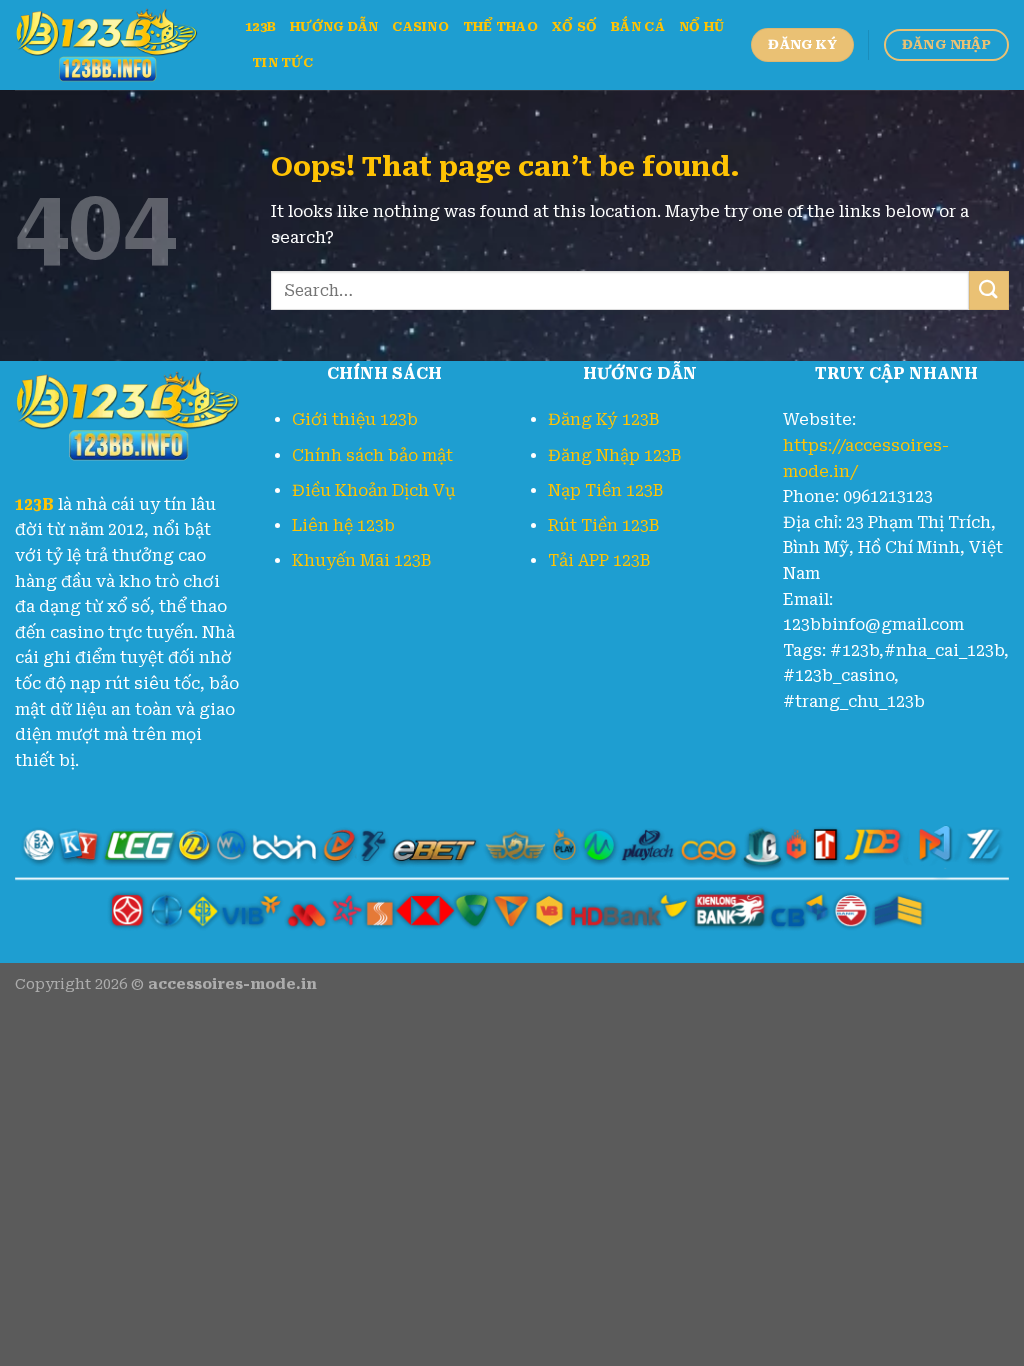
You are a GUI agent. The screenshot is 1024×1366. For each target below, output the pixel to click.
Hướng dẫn (334, 26)
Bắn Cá (638, 26)
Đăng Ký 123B (603, 419)
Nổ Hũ (701, 26)
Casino (420, 26)
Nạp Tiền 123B (605, 490)
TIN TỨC (282, 62)
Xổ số (574, 26)
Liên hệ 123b (343, 525)
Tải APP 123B (599, 560)
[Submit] (989, 290)
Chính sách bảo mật (372, 455)
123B (260, 26)
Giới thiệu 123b (355, 419)
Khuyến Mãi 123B (361, 560)
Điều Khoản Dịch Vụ (374, 490)
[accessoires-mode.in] (115, 45)
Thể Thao (500, 26)
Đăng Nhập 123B (614, 455)
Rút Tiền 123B (603, 525)
